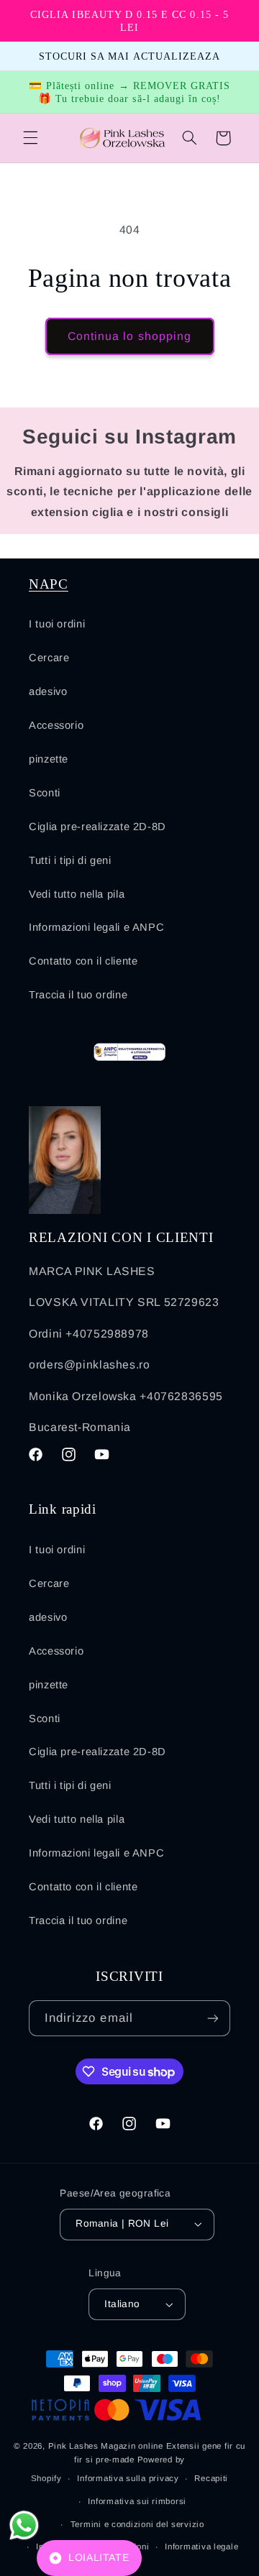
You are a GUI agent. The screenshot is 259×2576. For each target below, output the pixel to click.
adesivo (48, 691)
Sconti (45, 793)
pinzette (49, 759)
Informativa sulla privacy (128, 2478)
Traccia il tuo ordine (78, 995)
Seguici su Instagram (129, 437)
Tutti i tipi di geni (70, 860)
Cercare (49, 658)
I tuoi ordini (57, 624)
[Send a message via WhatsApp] (24, 2525)
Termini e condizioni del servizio (137, 2524)
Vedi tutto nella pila (77, 894)
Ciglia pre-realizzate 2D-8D (97, 827)
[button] (30, 138)
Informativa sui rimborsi (137, 2501)
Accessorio (56, 725)
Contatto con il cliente (83, 961)
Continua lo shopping (129, 336)
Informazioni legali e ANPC (96, 927)
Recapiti (211, 2478)
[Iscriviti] (213, 2018)
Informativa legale (201, 2547)
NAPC (49, 584)
